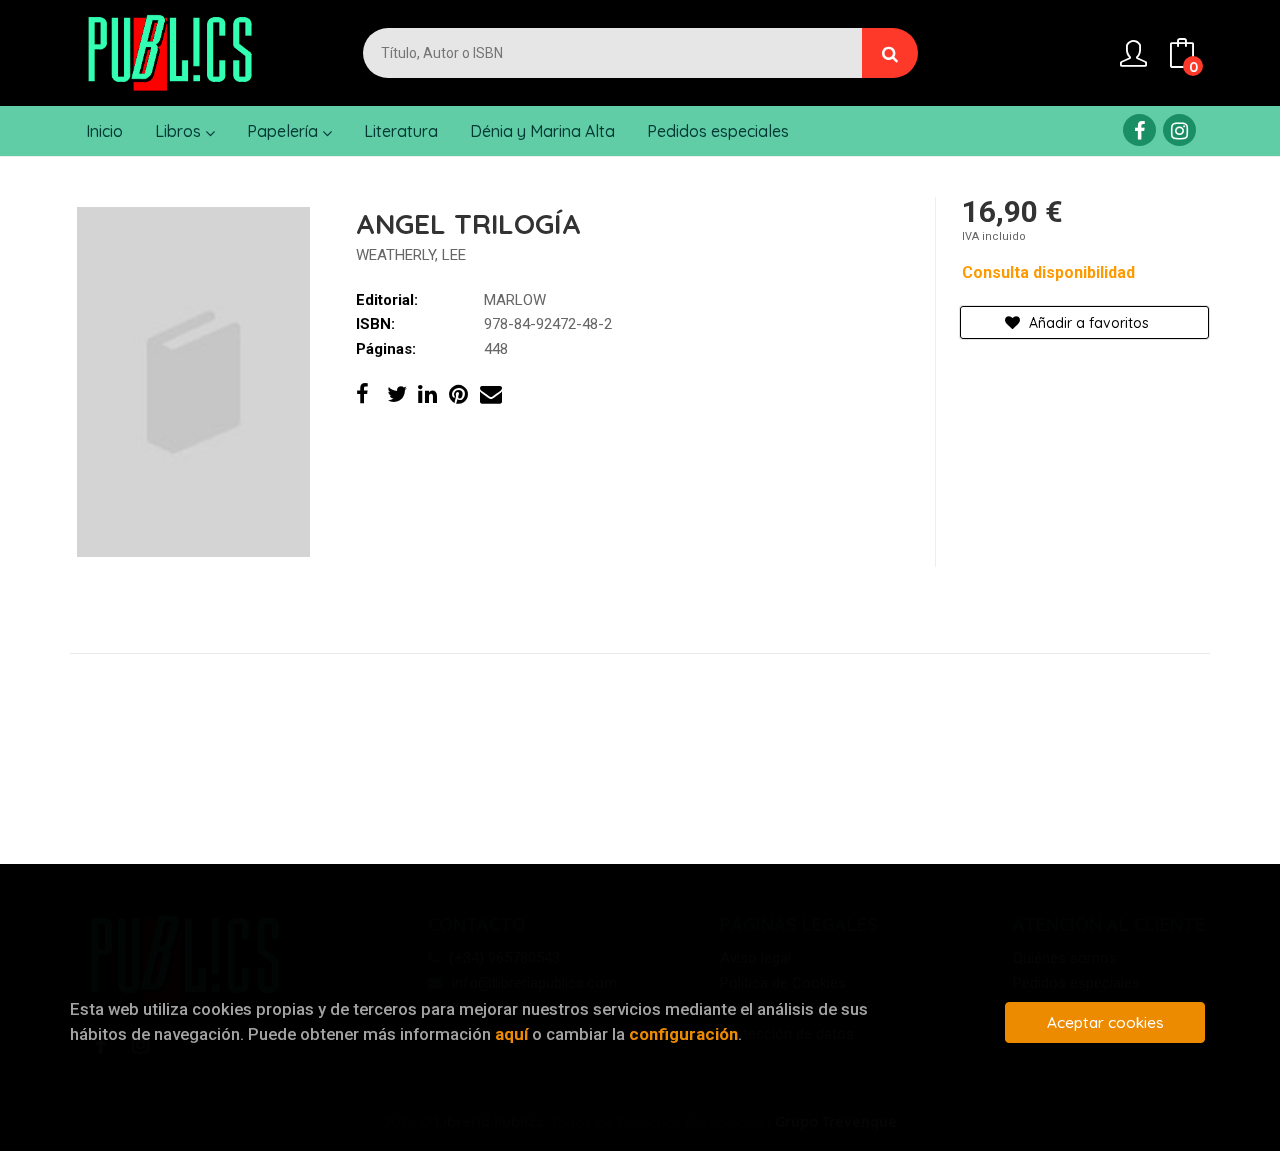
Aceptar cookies (1105, 1022)
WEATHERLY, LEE (411, 255)
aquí (511, 1034)
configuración (683, 1034)
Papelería (284, 131)
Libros (180, 131)
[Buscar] (890, 53)
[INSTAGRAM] (1179, 130)
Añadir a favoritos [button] (1087, 323)
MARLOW (515, 300)
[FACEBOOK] (1139, 130)
